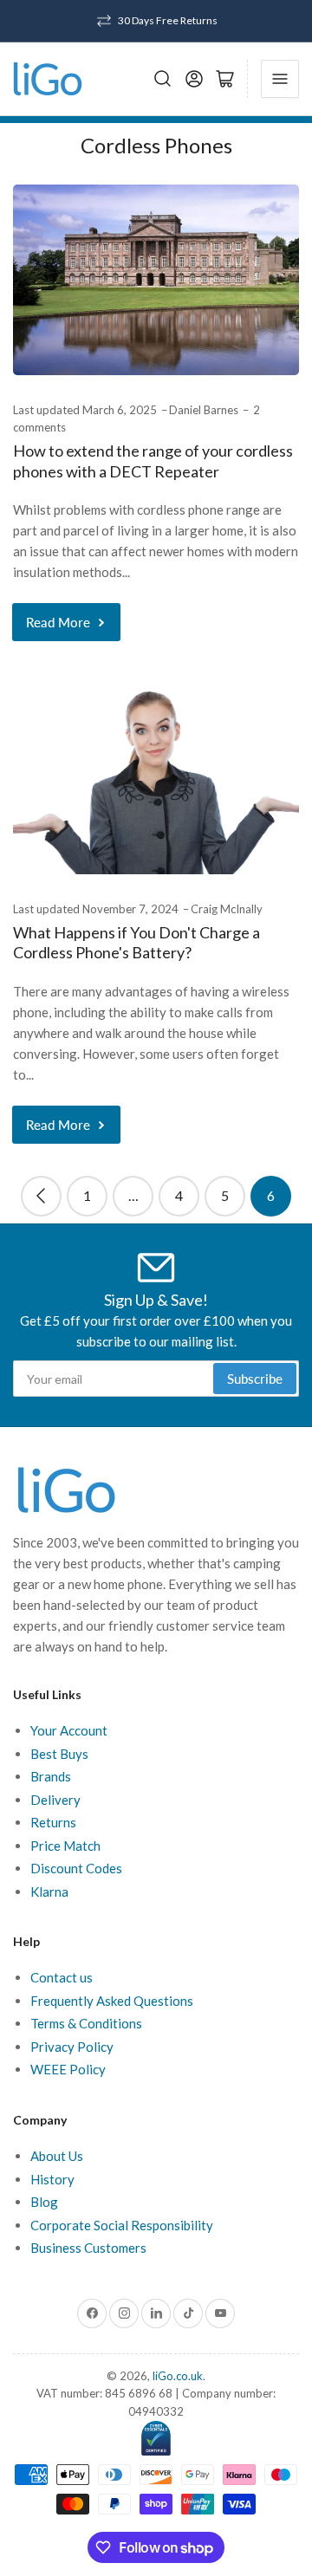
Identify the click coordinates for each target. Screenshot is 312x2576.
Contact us (62, 1977)
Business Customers (88, 2248)
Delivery (55, 1800)
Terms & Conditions (86, 2023)
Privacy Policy (72, 2047)
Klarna (49, 1891)
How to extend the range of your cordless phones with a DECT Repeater (153, 461)
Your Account (69, 1730)
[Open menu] (280, 79)
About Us (57, 2156)
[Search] (163, 79)
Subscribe (255, 1379)
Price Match (65, 1846)
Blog (44, 2202)
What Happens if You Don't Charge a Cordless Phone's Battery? (136, 942)
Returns (53, 1822)
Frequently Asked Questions (112, 2001)
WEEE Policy (68, 2069)
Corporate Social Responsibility (122, 2225)
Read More (58, 622)
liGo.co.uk (178, 2376)
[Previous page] (41, 1196)
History (52, 2179)
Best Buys (59, 1754)
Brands (51, 1776)
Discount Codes (76, 1868)
